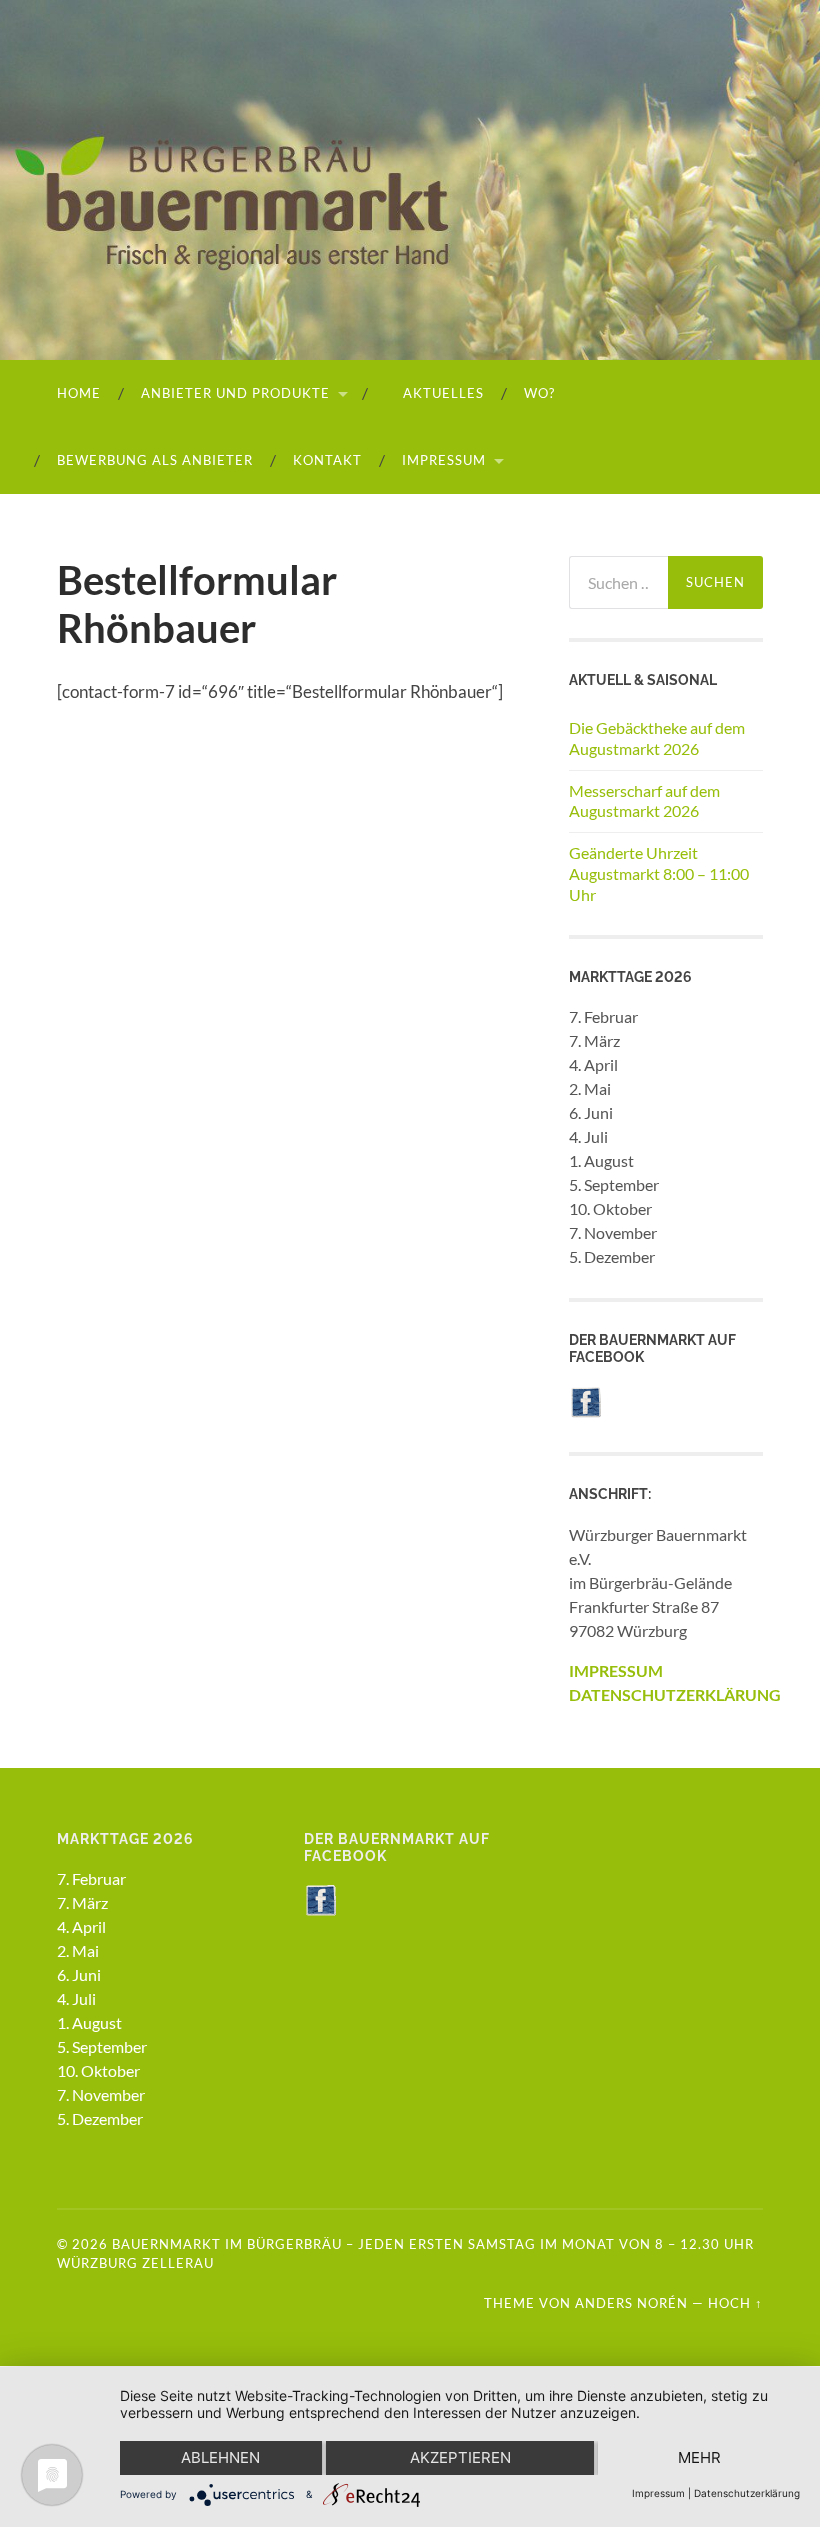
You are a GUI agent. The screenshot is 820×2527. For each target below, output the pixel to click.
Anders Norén (631, 2303)
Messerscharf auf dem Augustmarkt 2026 (644, 801)
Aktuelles (441, 393)
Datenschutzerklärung (747, 2493)
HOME (79, 393)
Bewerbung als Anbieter (155, 460)
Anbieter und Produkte (235, 393)
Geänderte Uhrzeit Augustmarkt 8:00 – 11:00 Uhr (659, 873)
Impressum (444, 460)
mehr (699, 2457)
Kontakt (327, 460)
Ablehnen (220, 2457)
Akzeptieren (460, 2457)
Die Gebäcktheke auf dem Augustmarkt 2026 (657, 738)
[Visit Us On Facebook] (585, 1411)
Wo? (539, 393)
